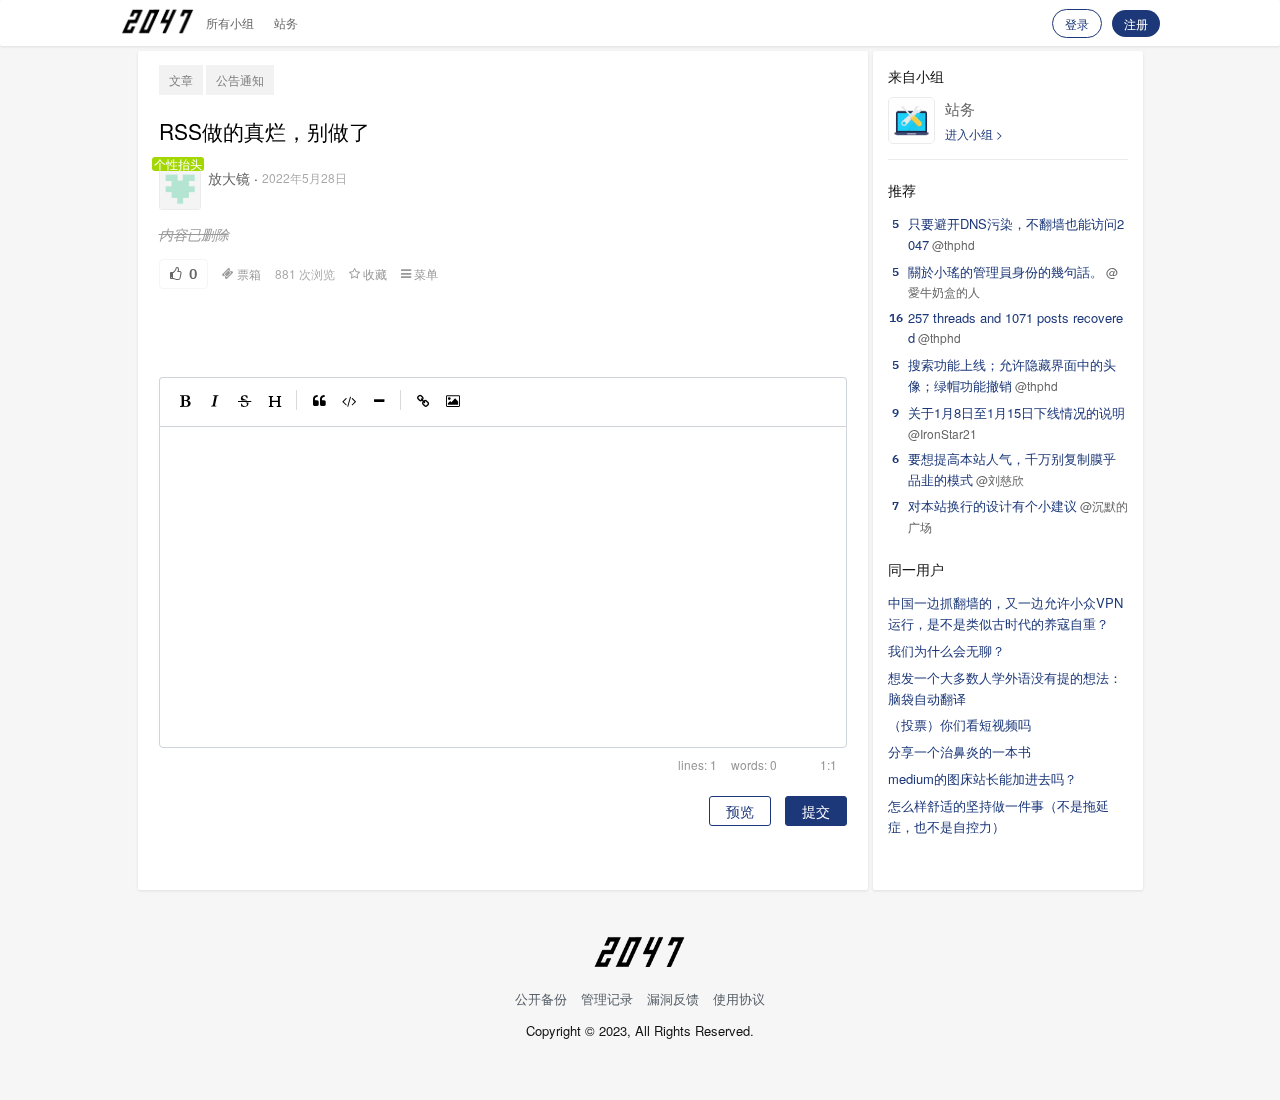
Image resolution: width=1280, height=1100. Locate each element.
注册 (1136, 23)
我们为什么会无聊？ (946, 650)
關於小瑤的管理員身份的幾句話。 (1005, 271)
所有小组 (230, 22)
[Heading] (275, 402)
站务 (286, 22)
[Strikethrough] (245, 402)
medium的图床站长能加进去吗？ (982, 778)
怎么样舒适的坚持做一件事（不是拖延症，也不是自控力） (998, 816)
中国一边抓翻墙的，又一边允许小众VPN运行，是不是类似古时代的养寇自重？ (1005, 613)
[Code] (349, 402)
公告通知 (240, 79)
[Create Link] (423, 402)
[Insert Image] (453, 402)
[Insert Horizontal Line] (379, 402)
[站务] (911, 120)
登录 (1077, 23)
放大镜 (229, 178)
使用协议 (739, 998)
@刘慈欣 (1000, 479)
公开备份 (541, 998)
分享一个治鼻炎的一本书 (959, 751)
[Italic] (215, 402)
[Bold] (185, 402)
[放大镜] (180, 189)
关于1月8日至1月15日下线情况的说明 (1016, 412)
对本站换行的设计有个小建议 (992, 505)
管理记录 (607, 998)
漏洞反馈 (673, 998)
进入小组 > (974, 133)
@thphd (953, 244)
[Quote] (319, 402)
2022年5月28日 (304, 177)
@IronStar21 (942, 433)
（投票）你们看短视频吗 (959, 724)
